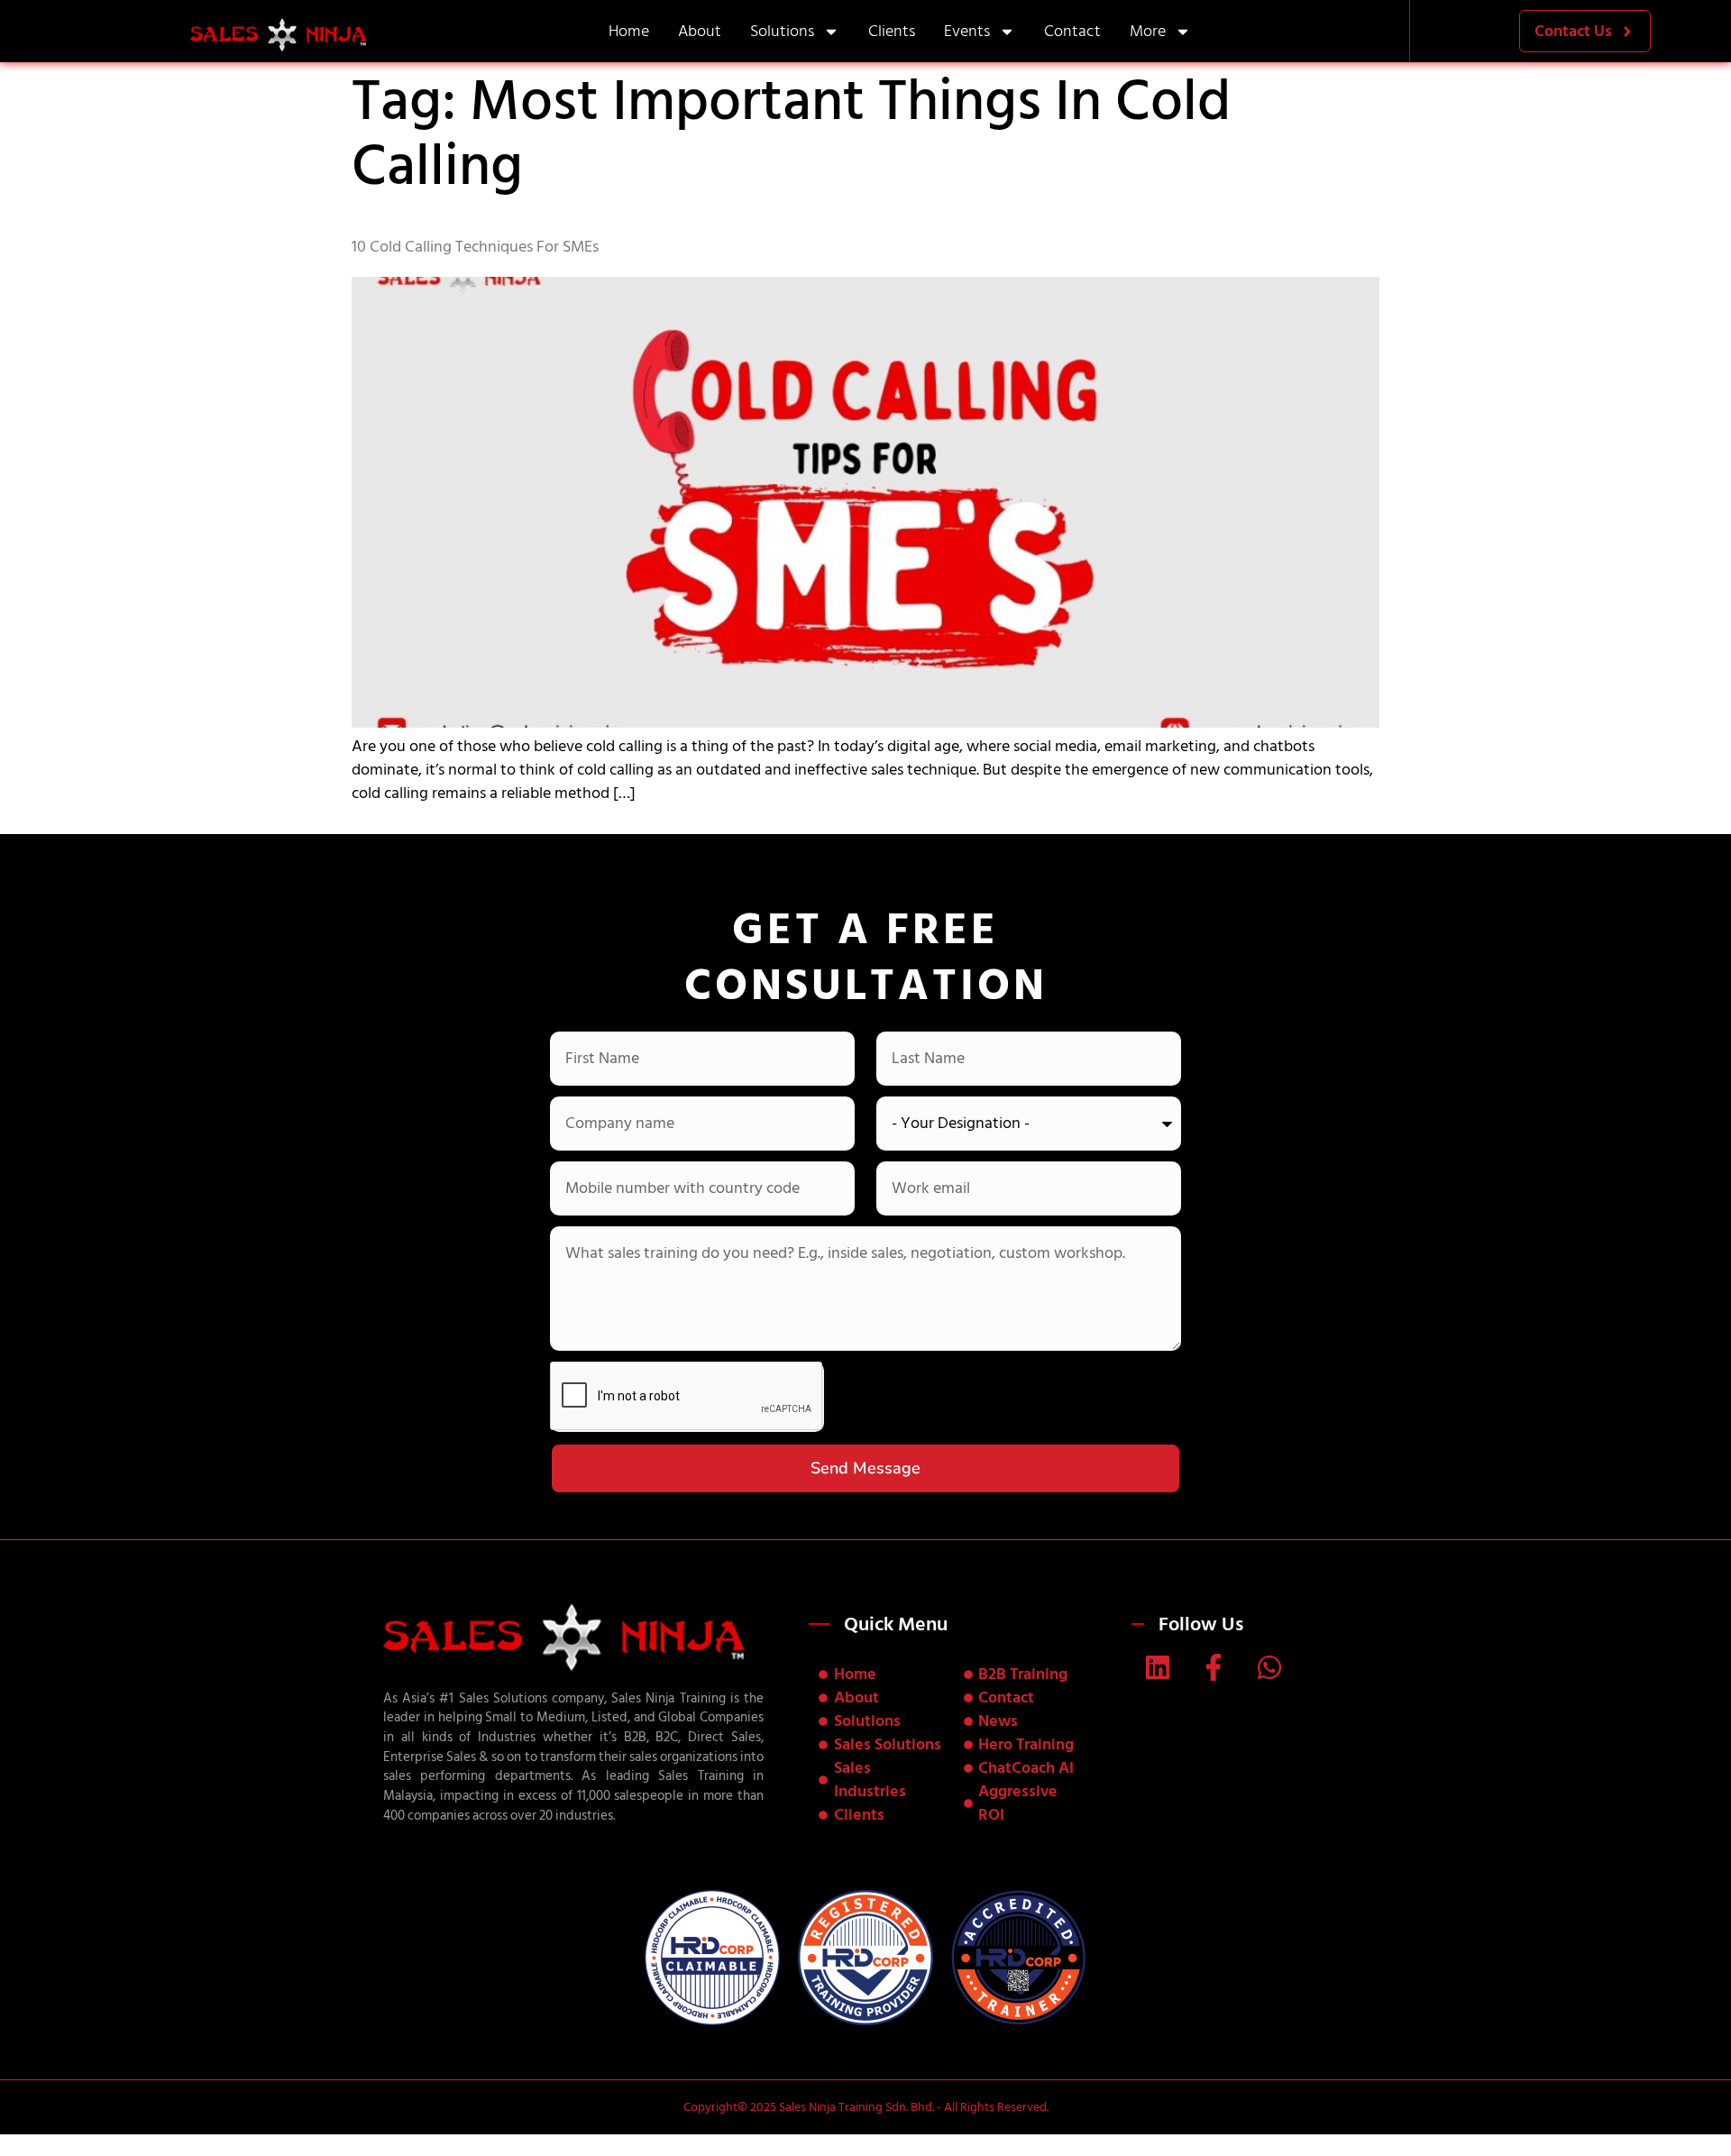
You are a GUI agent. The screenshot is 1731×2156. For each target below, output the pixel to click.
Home (629, 31)
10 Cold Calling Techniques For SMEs (475, 247)
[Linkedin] (1158, 1667)
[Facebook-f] (1214, 1667)
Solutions (782, 31)
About (700, 31)
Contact (1072, 31)
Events (967, 31)
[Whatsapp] (1269, 1667)
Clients (892, 31)
